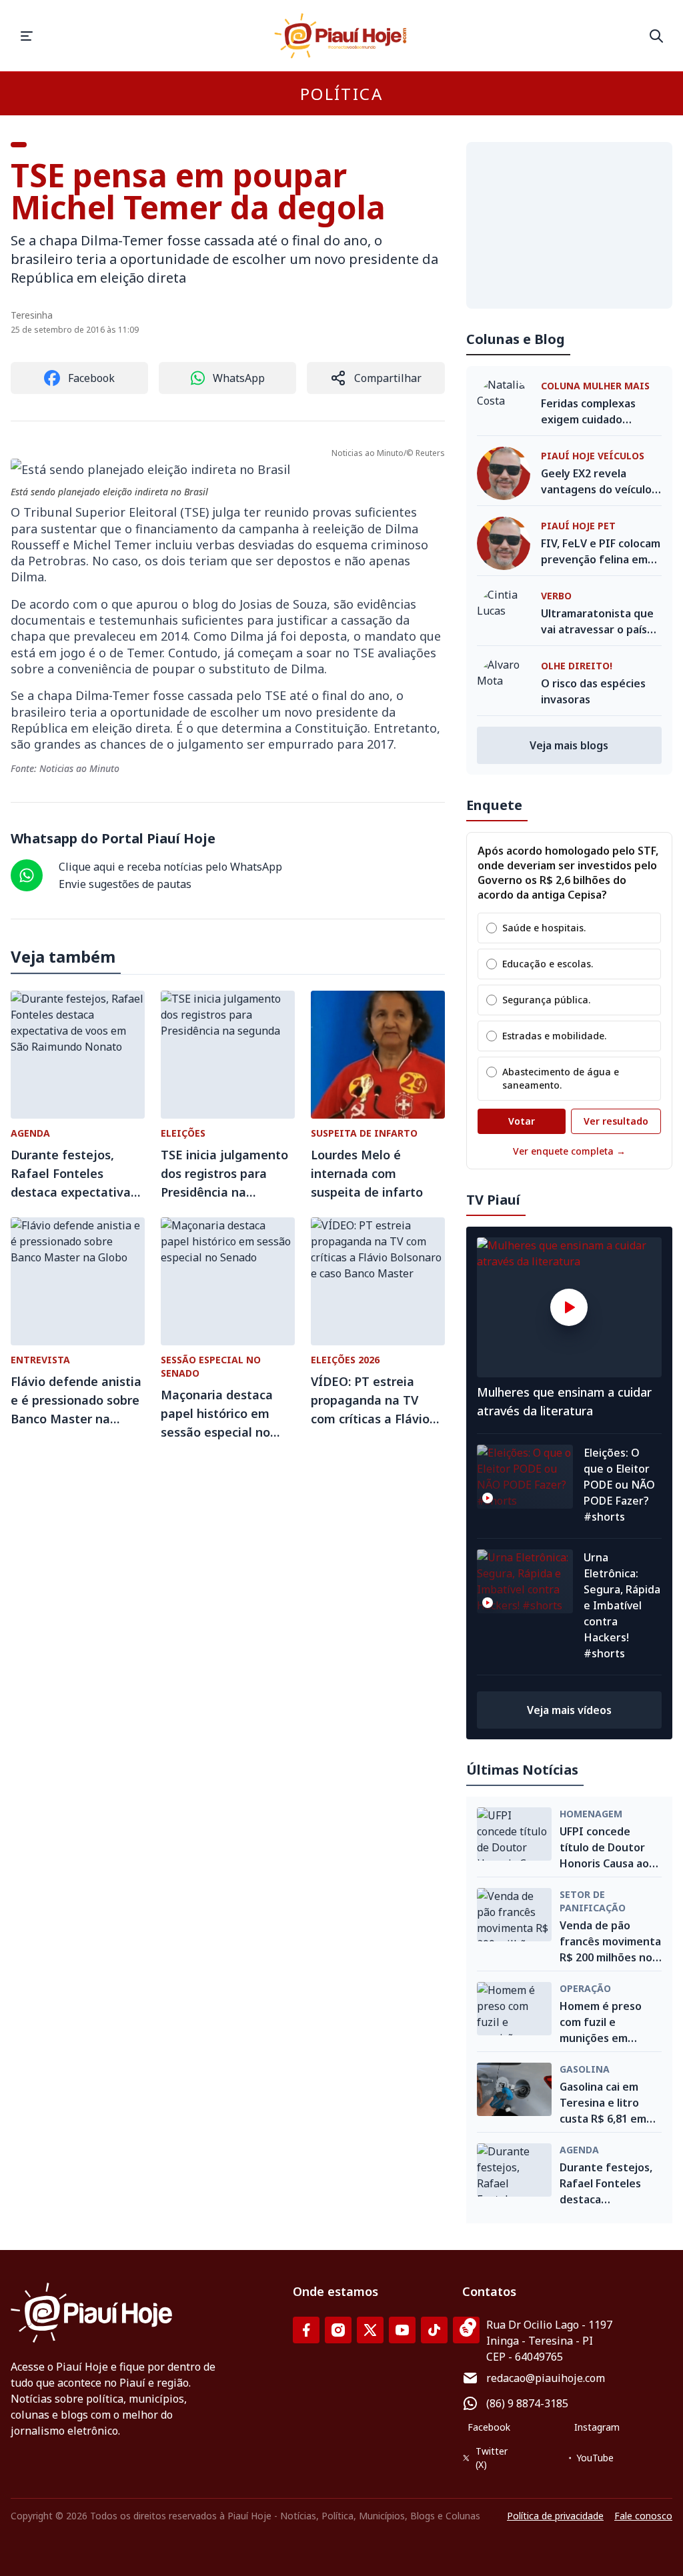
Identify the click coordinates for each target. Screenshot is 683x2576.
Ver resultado (616, 1121)
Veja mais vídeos (569, 1710)
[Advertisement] (569, 225)
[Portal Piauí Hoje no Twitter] (370, 2330)
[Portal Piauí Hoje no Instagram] (338, 2330)
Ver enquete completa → (569, 1151)
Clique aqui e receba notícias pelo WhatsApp (170, 867)
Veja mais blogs (569, 745)
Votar (522, 1121)
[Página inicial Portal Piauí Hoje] (341, 36)
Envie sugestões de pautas (125, 884)
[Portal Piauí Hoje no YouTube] (402, 2330)
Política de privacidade (555, 2516)
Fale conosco (643, 2516)
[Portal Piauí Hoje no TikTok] (434, 2330)
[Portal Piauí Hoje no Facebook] (306, 2330)
